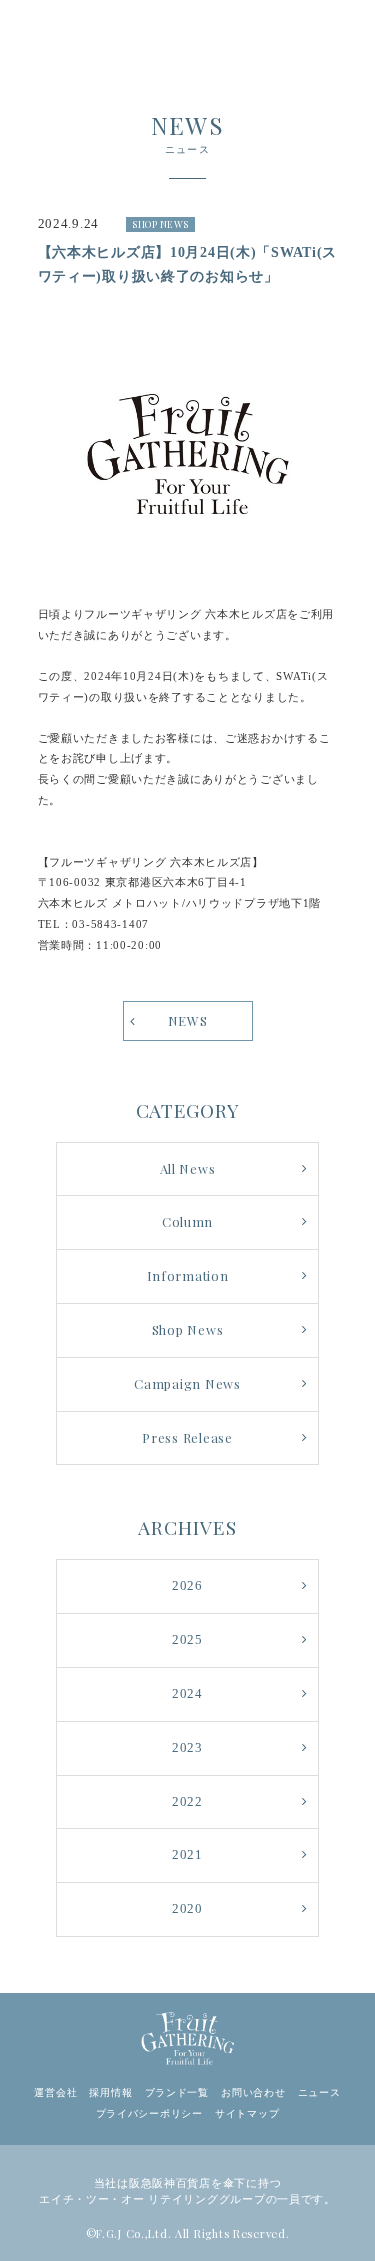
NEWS (188, 1020)
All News (188, 1168)
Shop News (187, 1329)
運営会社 (55, 2092)
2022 (187, 1802)
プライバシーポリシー (149, 2113)
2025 (187, 1640)
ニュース (319, 2092)
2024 (187, 1694)
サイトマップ (247, 2113)
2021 (187, 1855)
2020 (187, 1909)
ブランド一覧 (177, 2092)
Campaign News (187, 1383)
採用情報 (110, 2092)
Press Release (187, 1437)
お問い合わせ (253, 2092)
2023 (187, 1748)
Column (187, 1221)
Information (188, 1275)
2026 (187, 1586)
